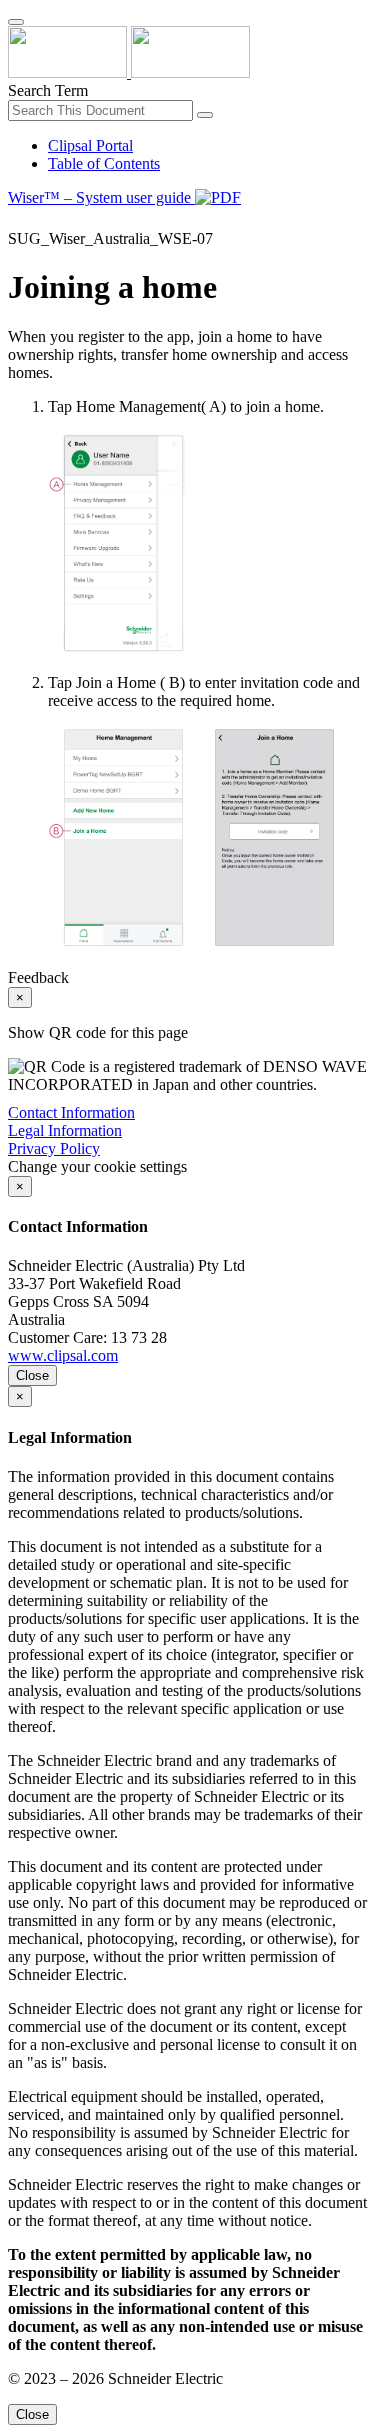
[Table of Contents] (16, 220)
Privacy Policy (54, 1148)
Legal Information (65, 1130)
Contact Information (71, 1112)
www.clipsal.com (63, 1355)
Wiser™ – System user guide (101, 197)
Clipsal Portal (90, 145)
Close (32, 1375)
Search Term (48, 90)
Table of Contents (104, 163)
